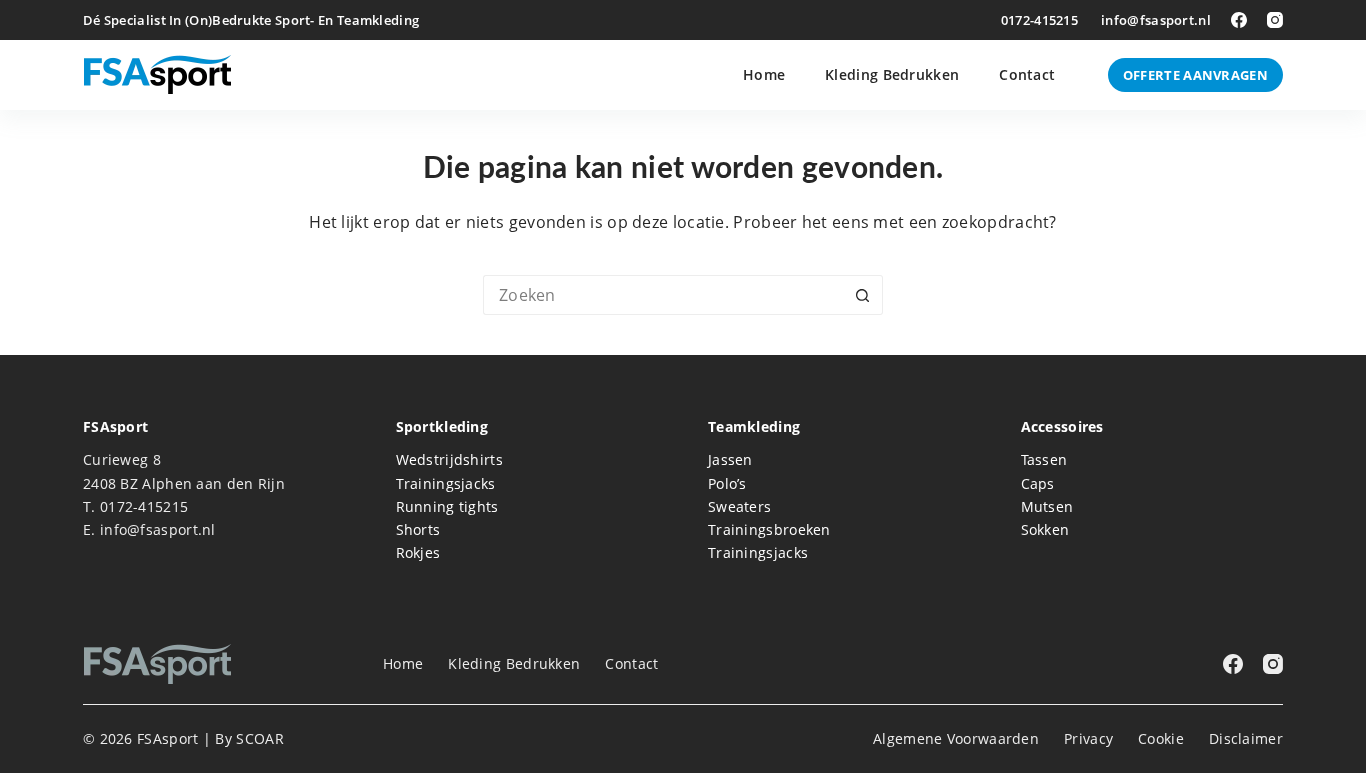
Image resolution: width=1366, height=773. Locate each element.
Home (764, 74)
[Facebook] (1239, 20)
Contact (1027, 74)
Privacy (1088, 739)
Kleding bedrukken (892, 74)
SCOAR (260, 738)
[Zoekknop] (863, 295)
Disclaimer (1246, 739)
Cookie (1161, 739)
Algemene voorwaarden (956, 739)
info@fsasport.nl (1156, 20)
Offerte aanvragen (1195, 75)
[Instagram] (1275, 20)
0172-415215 (1039, 20)
